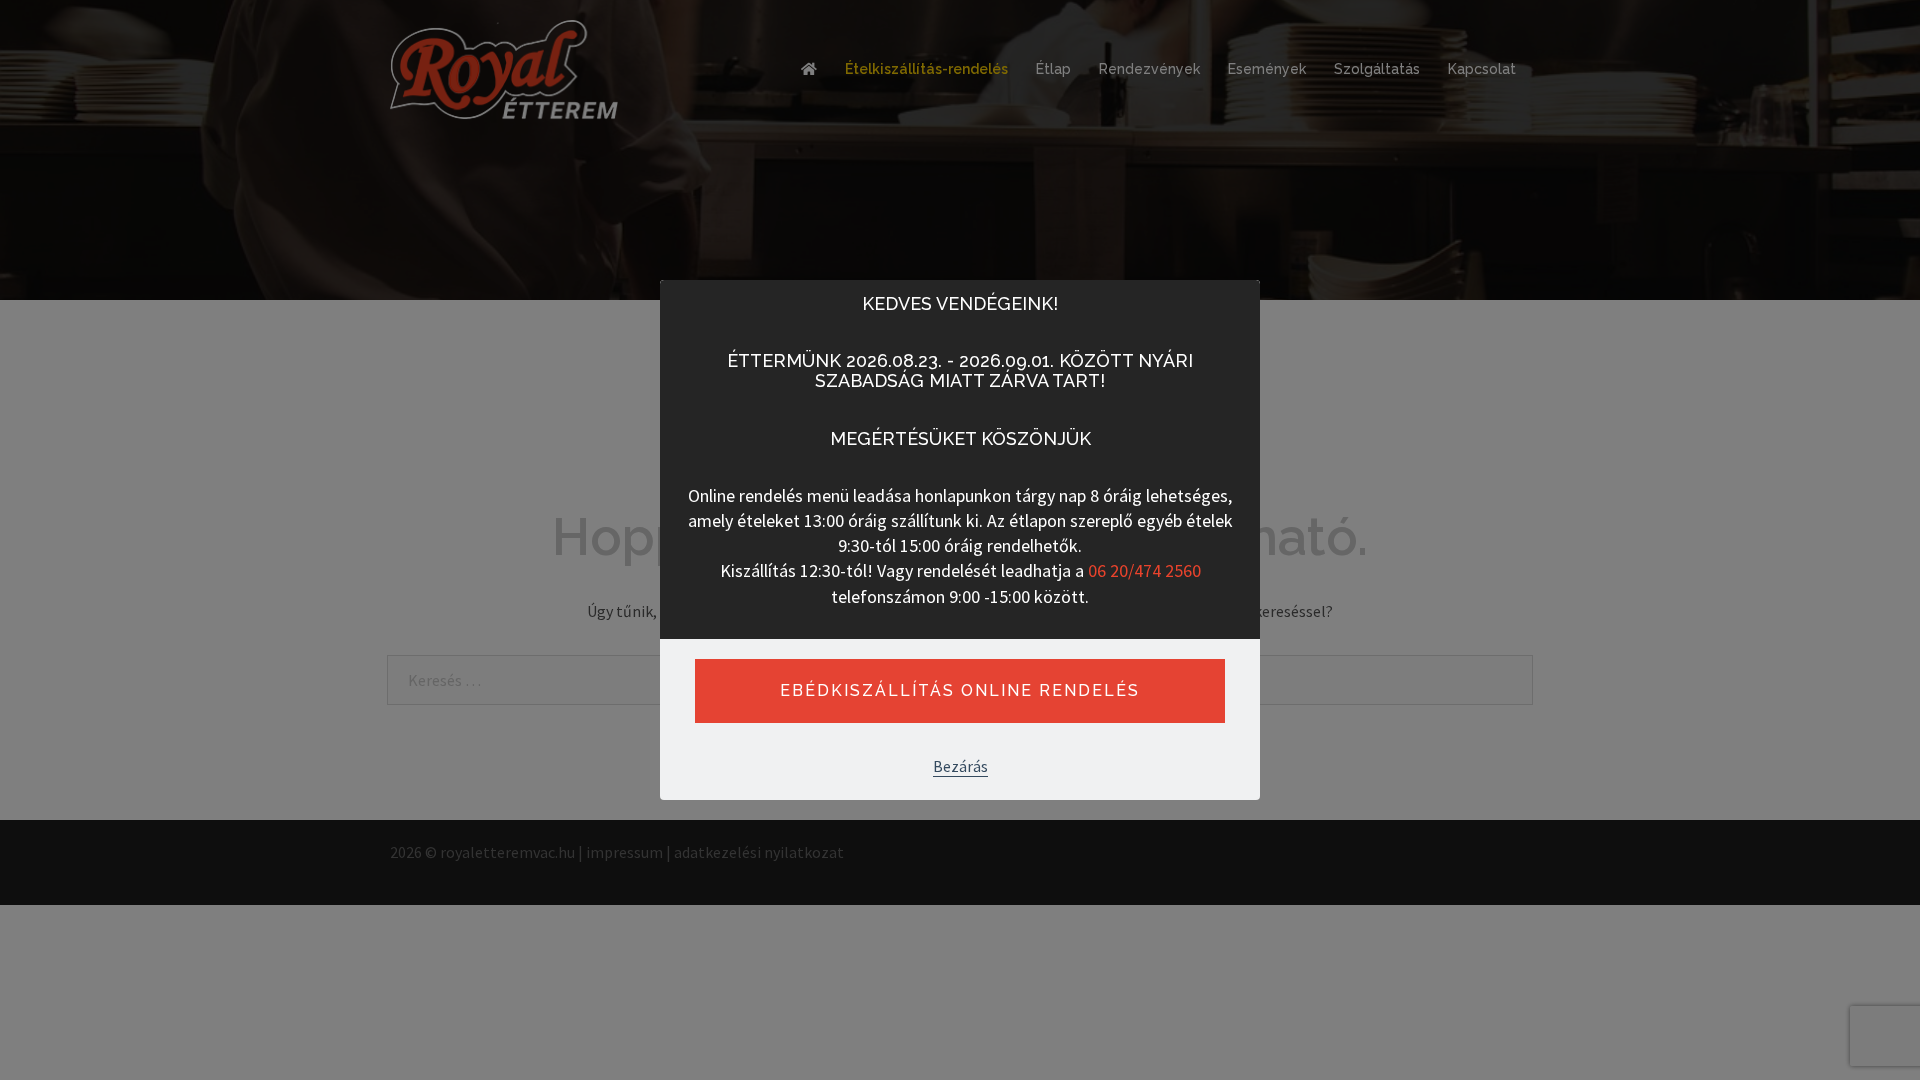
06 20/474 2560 (1144, 570)
